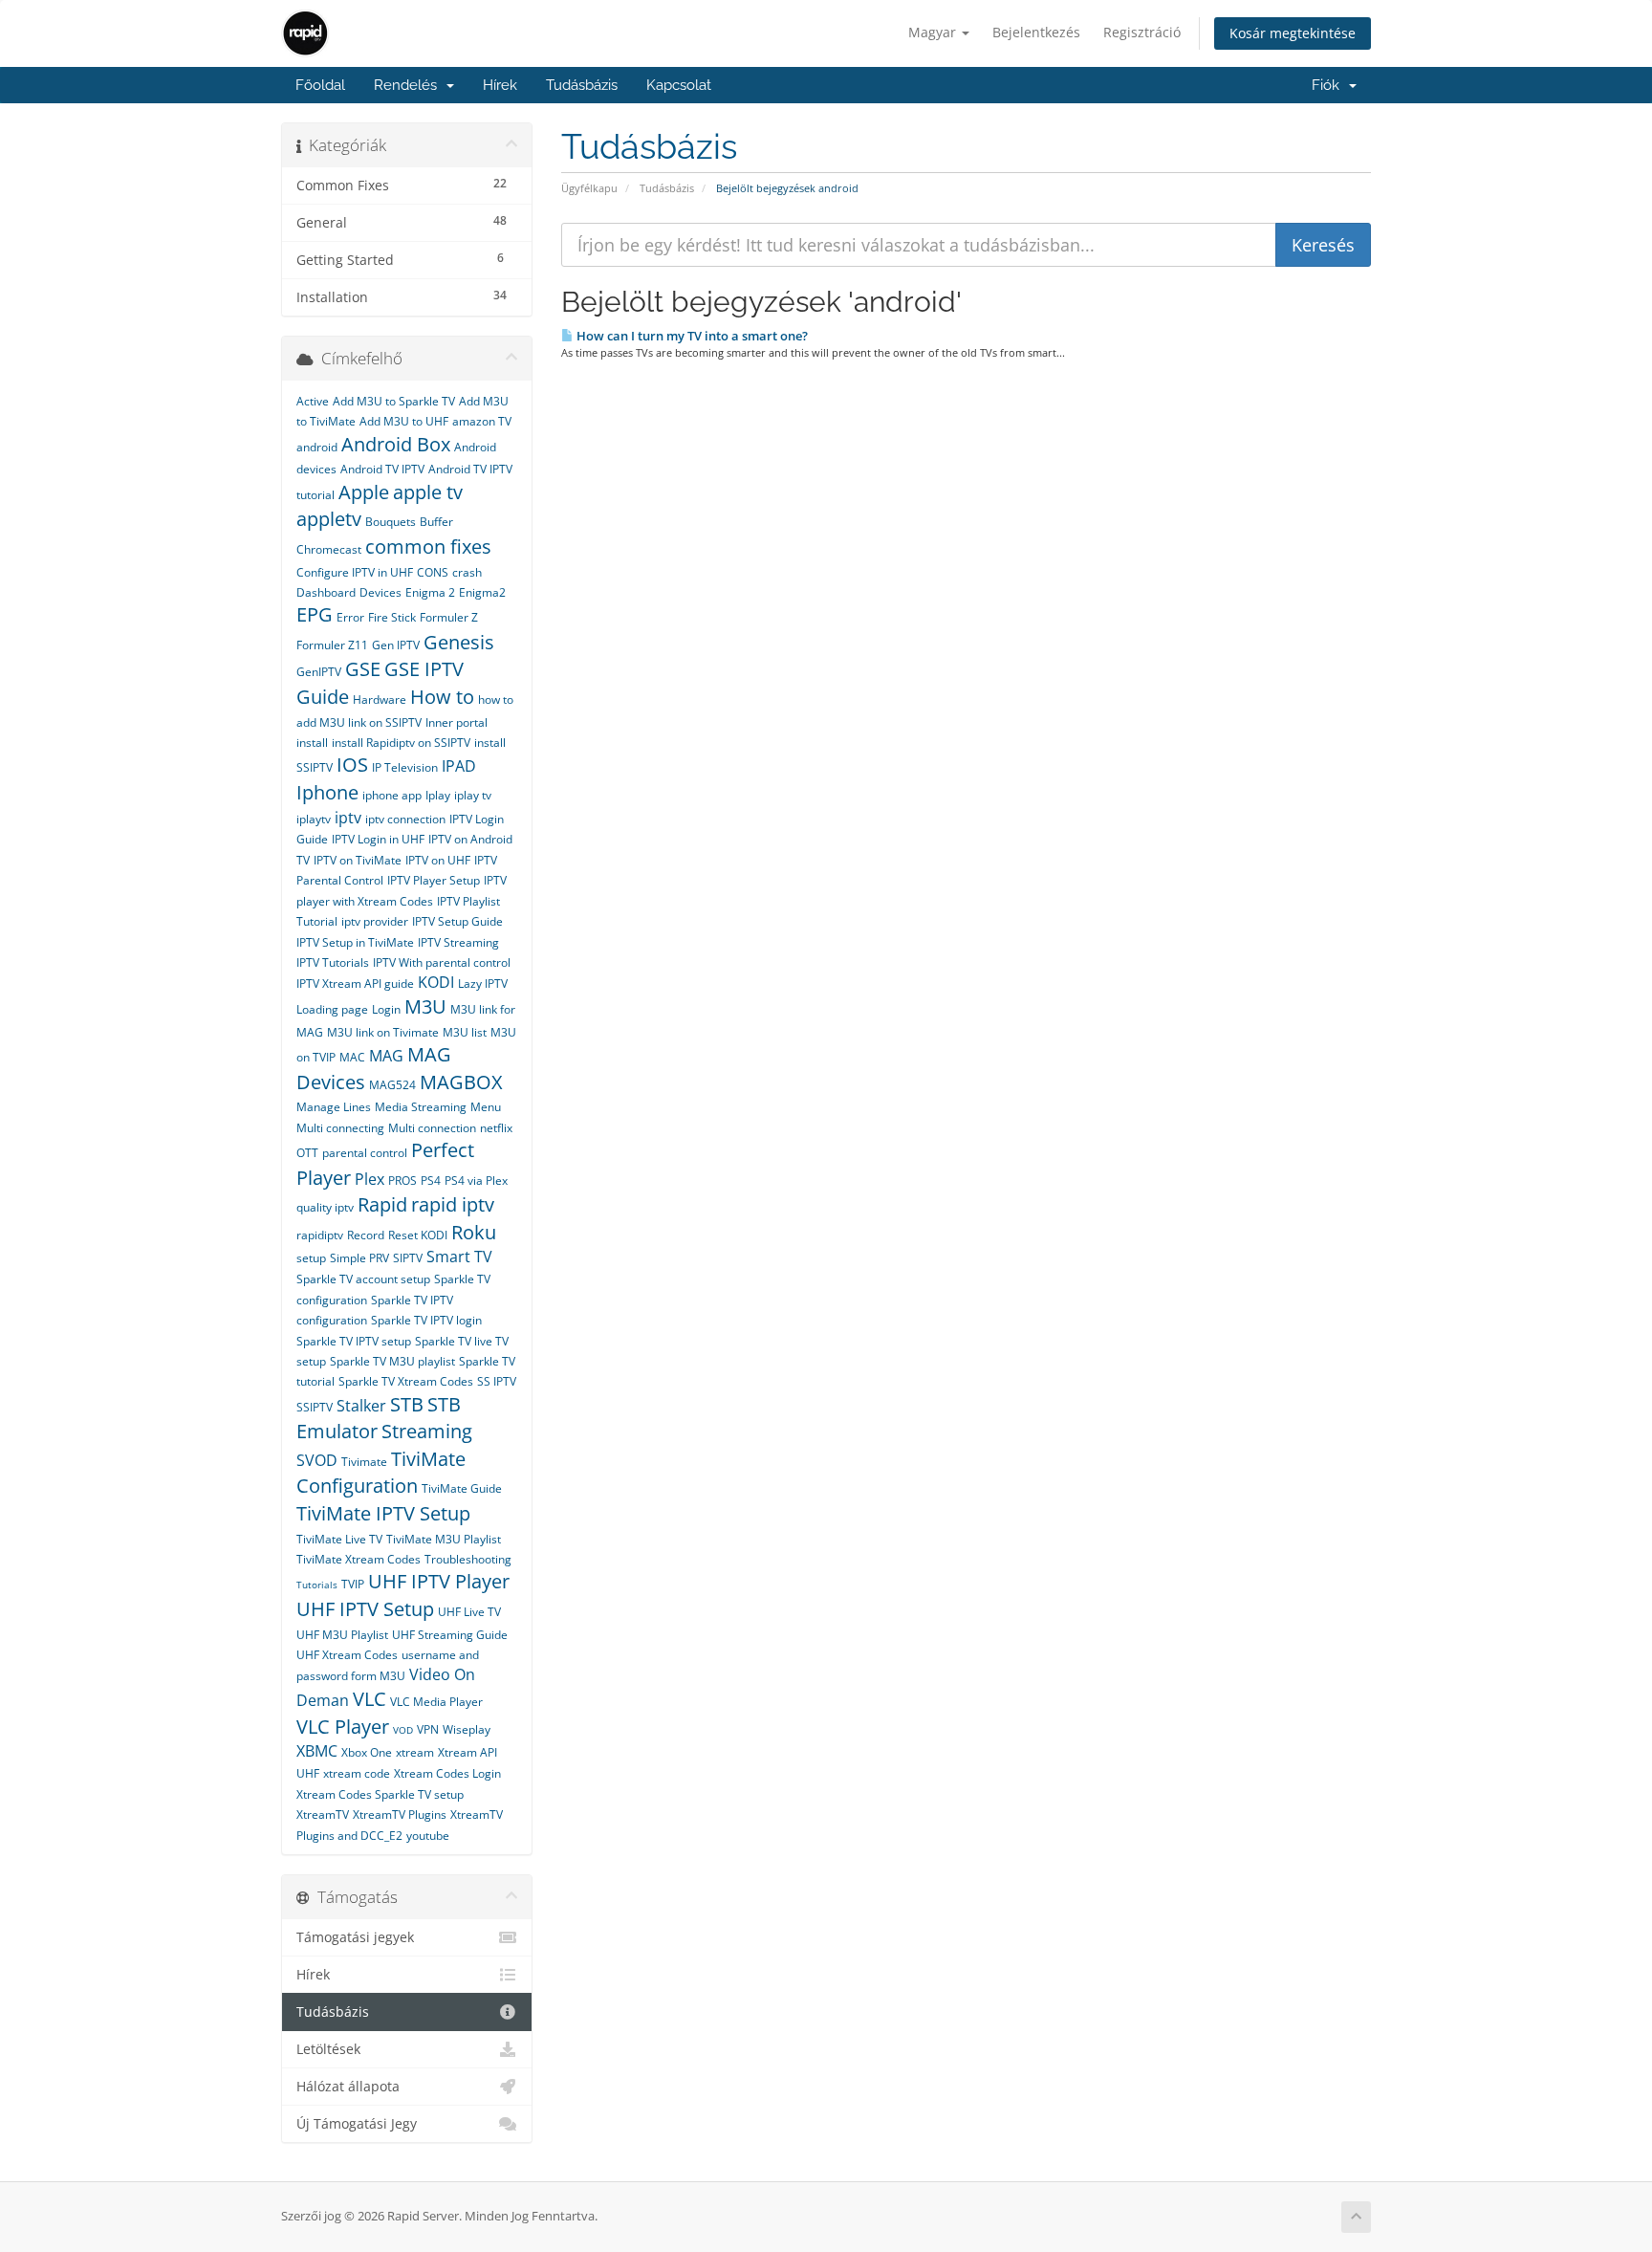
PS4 (431, 1181)
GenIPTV (319, 672)
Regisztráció (1142, 32)
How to (442, 697)
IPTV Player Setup (434, 880)
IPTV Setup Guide (457, 921)
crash (467, 572)
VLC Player (343, 1727)
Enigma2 (482, 592)
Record (366, 1235)
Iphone (327, 792)
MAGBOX (461, 1082)
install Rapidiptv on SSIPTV (401, 743)
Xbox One (367, 1752)
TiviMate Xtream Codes (359, 1559)
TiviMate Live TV (339, 1539)
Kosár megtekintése (1293, 33)
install (312, 743)
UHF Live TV (469, 1612)
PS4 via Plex (476, 1181)
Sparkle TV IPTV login (426, 1320)
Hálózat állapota (348, 2087)
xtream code (357, 1773)
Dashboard (326, 592)
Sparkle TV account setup (363, 1279)
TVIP (353, 1584)
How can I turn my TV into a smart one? (691, 336)
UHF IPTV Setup (365, 1609)
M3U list (465, 1032)
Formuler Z (449, 617)
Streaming (427, 1431)
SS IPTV (497, 1381)
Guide (323, 697)
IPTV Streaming (458, 942)
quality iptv (325, 1207)
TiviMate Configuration (381, 1473)
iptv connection (405, 819)
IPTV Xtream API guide (355, 984)
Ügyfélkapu (589, 188)
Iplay (438, 795)
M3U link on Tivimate (383, 1032)
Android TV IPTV (382, 469)
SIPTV (408, 1258)
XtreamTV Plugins (400, 1815)
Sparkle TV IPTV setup (354, 1341)
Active (313, 401)
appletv (329, 519)
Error (350, 617)
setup (311, 1258)
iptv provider (375, 921)
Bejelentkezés (1036, 32)
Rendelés (409, 85)
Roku (474, 1232)
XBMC (317, 1751)
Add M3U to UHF (404, 421)
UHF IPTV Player (439, 1581)
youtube (428, 1836)
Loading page (332, 1009)
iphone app (392, 795)
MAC (352, 1057)
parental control (365, 1153)
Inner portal (456, 722)
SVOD (317, 1460)
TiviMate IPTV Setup (383, 1513)
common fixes (428, 547)
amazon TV (482, 421)
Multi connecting (340, 1128)
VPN (428, 1729)
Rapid (382, 1204)
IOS (352, 765)
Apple (364, 492)
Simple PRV (359, 1258)
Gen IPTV (396, 645)
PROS (402, 1181)
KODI (436, 982)
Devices (380, 592)
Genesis (459, 642)
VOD (403, 1730)
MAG (386, 1056)
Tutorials (317, 1585)
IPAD (459, 766)
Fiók (1329, 85)
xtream (415, 1752)
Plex (370, 1179)
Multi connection (432, 1128)
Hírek (500, 85)
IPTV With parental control (442, 962)
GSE (363, 669)
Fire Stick (392, 617)
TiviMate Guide (462, 1488)
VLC (370, 1699)
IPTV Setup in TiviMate (355, 942)
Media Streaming (421, 1107)
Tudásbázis (582, 85)
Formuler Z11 (332, 645)
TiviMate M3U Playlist (444, 1539)
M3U (425, 1006)
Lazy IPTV (483, 984)
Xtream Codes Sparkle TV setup (380, 1794)
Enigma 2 (430, 592)
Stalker (361, 1406)
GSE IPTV (424, 669)
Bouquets (391, 522)
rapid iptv (453, 1204)
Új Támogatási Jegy (357, 2124)
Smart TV (459, 1257)
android (317, 447)
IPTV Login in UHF (378, 839)
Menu (486, 1107)
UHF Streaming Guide (450, 1635)
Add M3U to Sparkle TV (394, 401)
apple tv (428, 492)
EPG (315, 614)
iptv (348, 818)
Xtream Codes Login (447, 1773)
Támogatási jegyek (355, 1937)
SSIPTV (315, 1407)
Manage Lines (334, 1107)
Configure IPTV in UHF (355, 572)
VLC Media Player (436, 1702)
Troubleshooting (468, 1559)
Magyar (934, 32)
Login (386, 1009)
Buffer (436, 522)
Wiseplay (467, 1729)
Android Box (396, 444)
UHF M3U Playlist (342, 1635)
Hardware (380, 700)
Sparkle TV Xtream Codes (406, 1381)
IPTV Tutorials (333, 962)
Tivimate (364, 1462)
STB (407, 1404)
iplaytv (314, 819)
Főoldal (320, 85)
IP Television (405, 767)
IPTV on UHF (438, 860)
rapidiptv (320, 1235)
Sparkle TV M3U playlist (392, 1361)
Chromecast (329, 549)
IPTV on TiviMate (358, 860)
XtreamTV (323, 1815)
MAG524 (392, 1085)
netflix (496, 1128)
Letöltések (328, 2049)
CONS (433, 572)
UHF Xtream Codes (347, 1655)
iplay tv (473, 795)
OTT (307, 1153)
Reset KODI (418, 1235)
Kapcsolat (679, 85)
